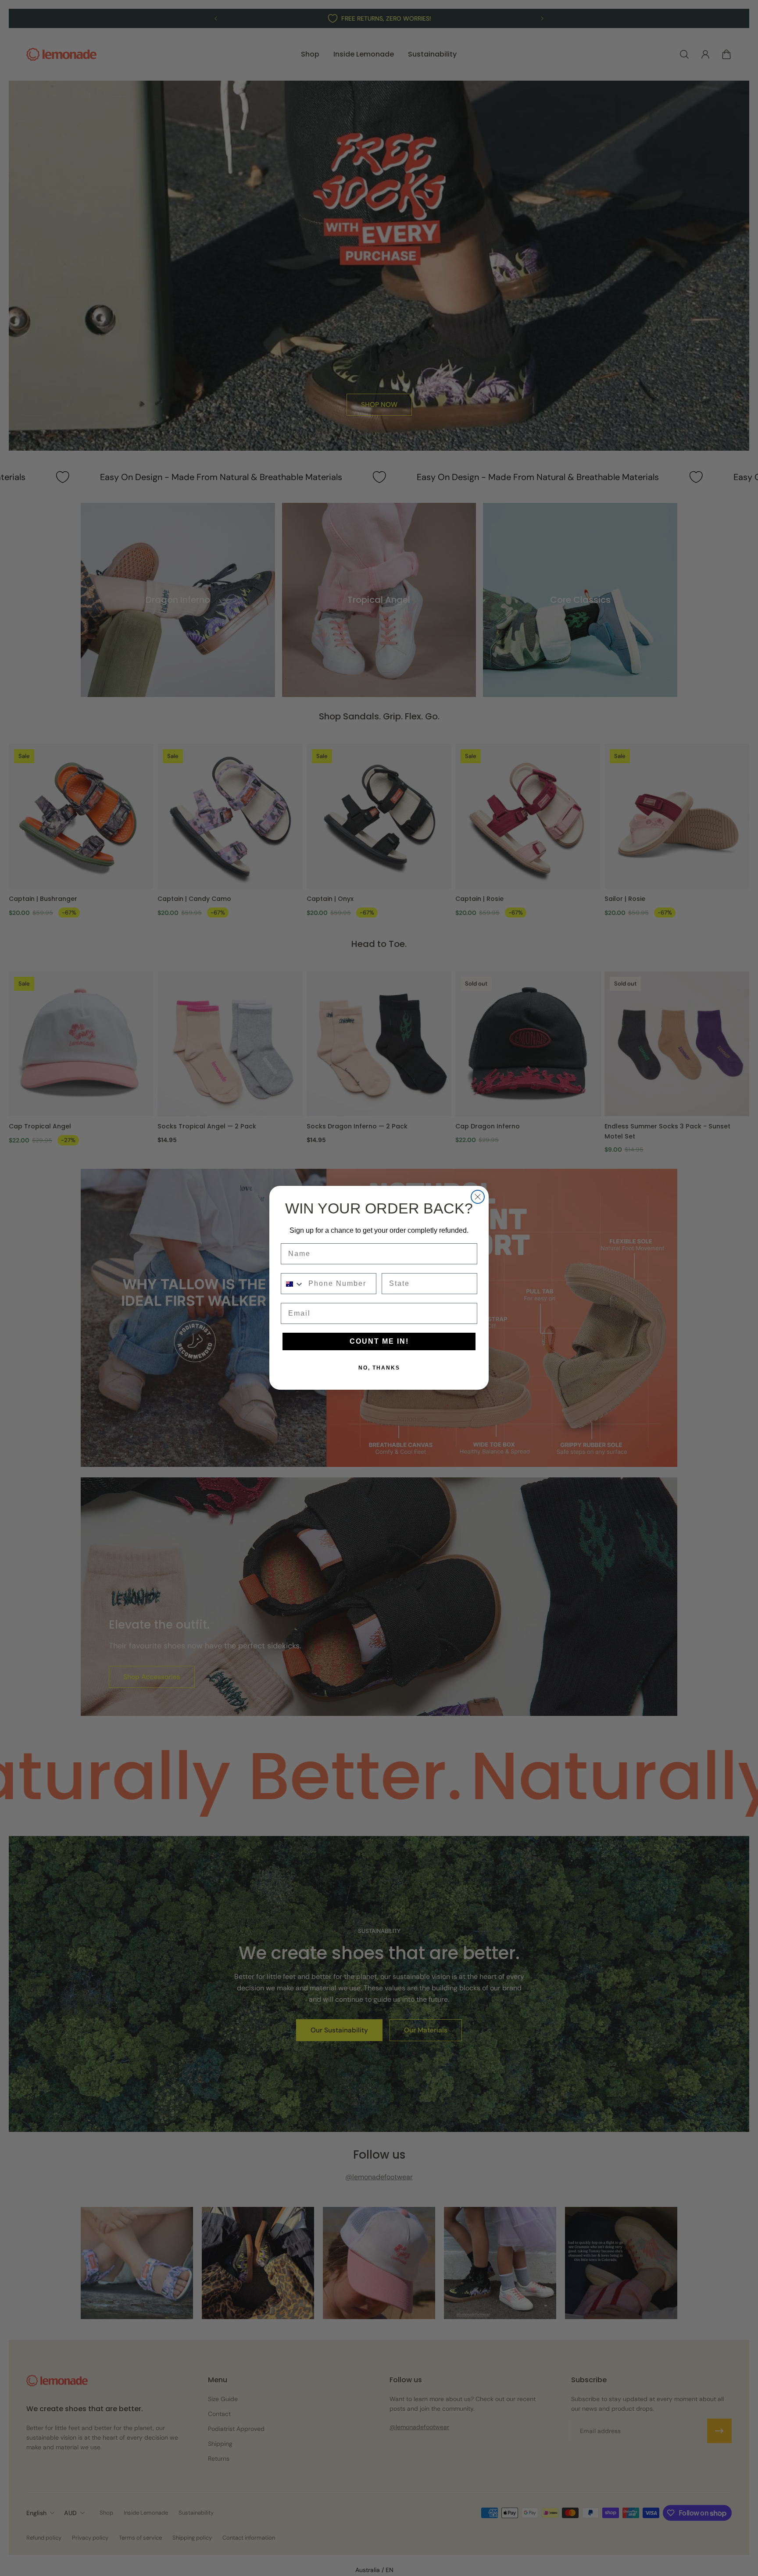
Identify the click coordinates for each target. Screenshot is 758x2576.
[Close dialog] (478, 1197)
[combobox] (293, 1284)
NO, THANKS (379, 1368)
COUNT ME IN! (379, 1342)
